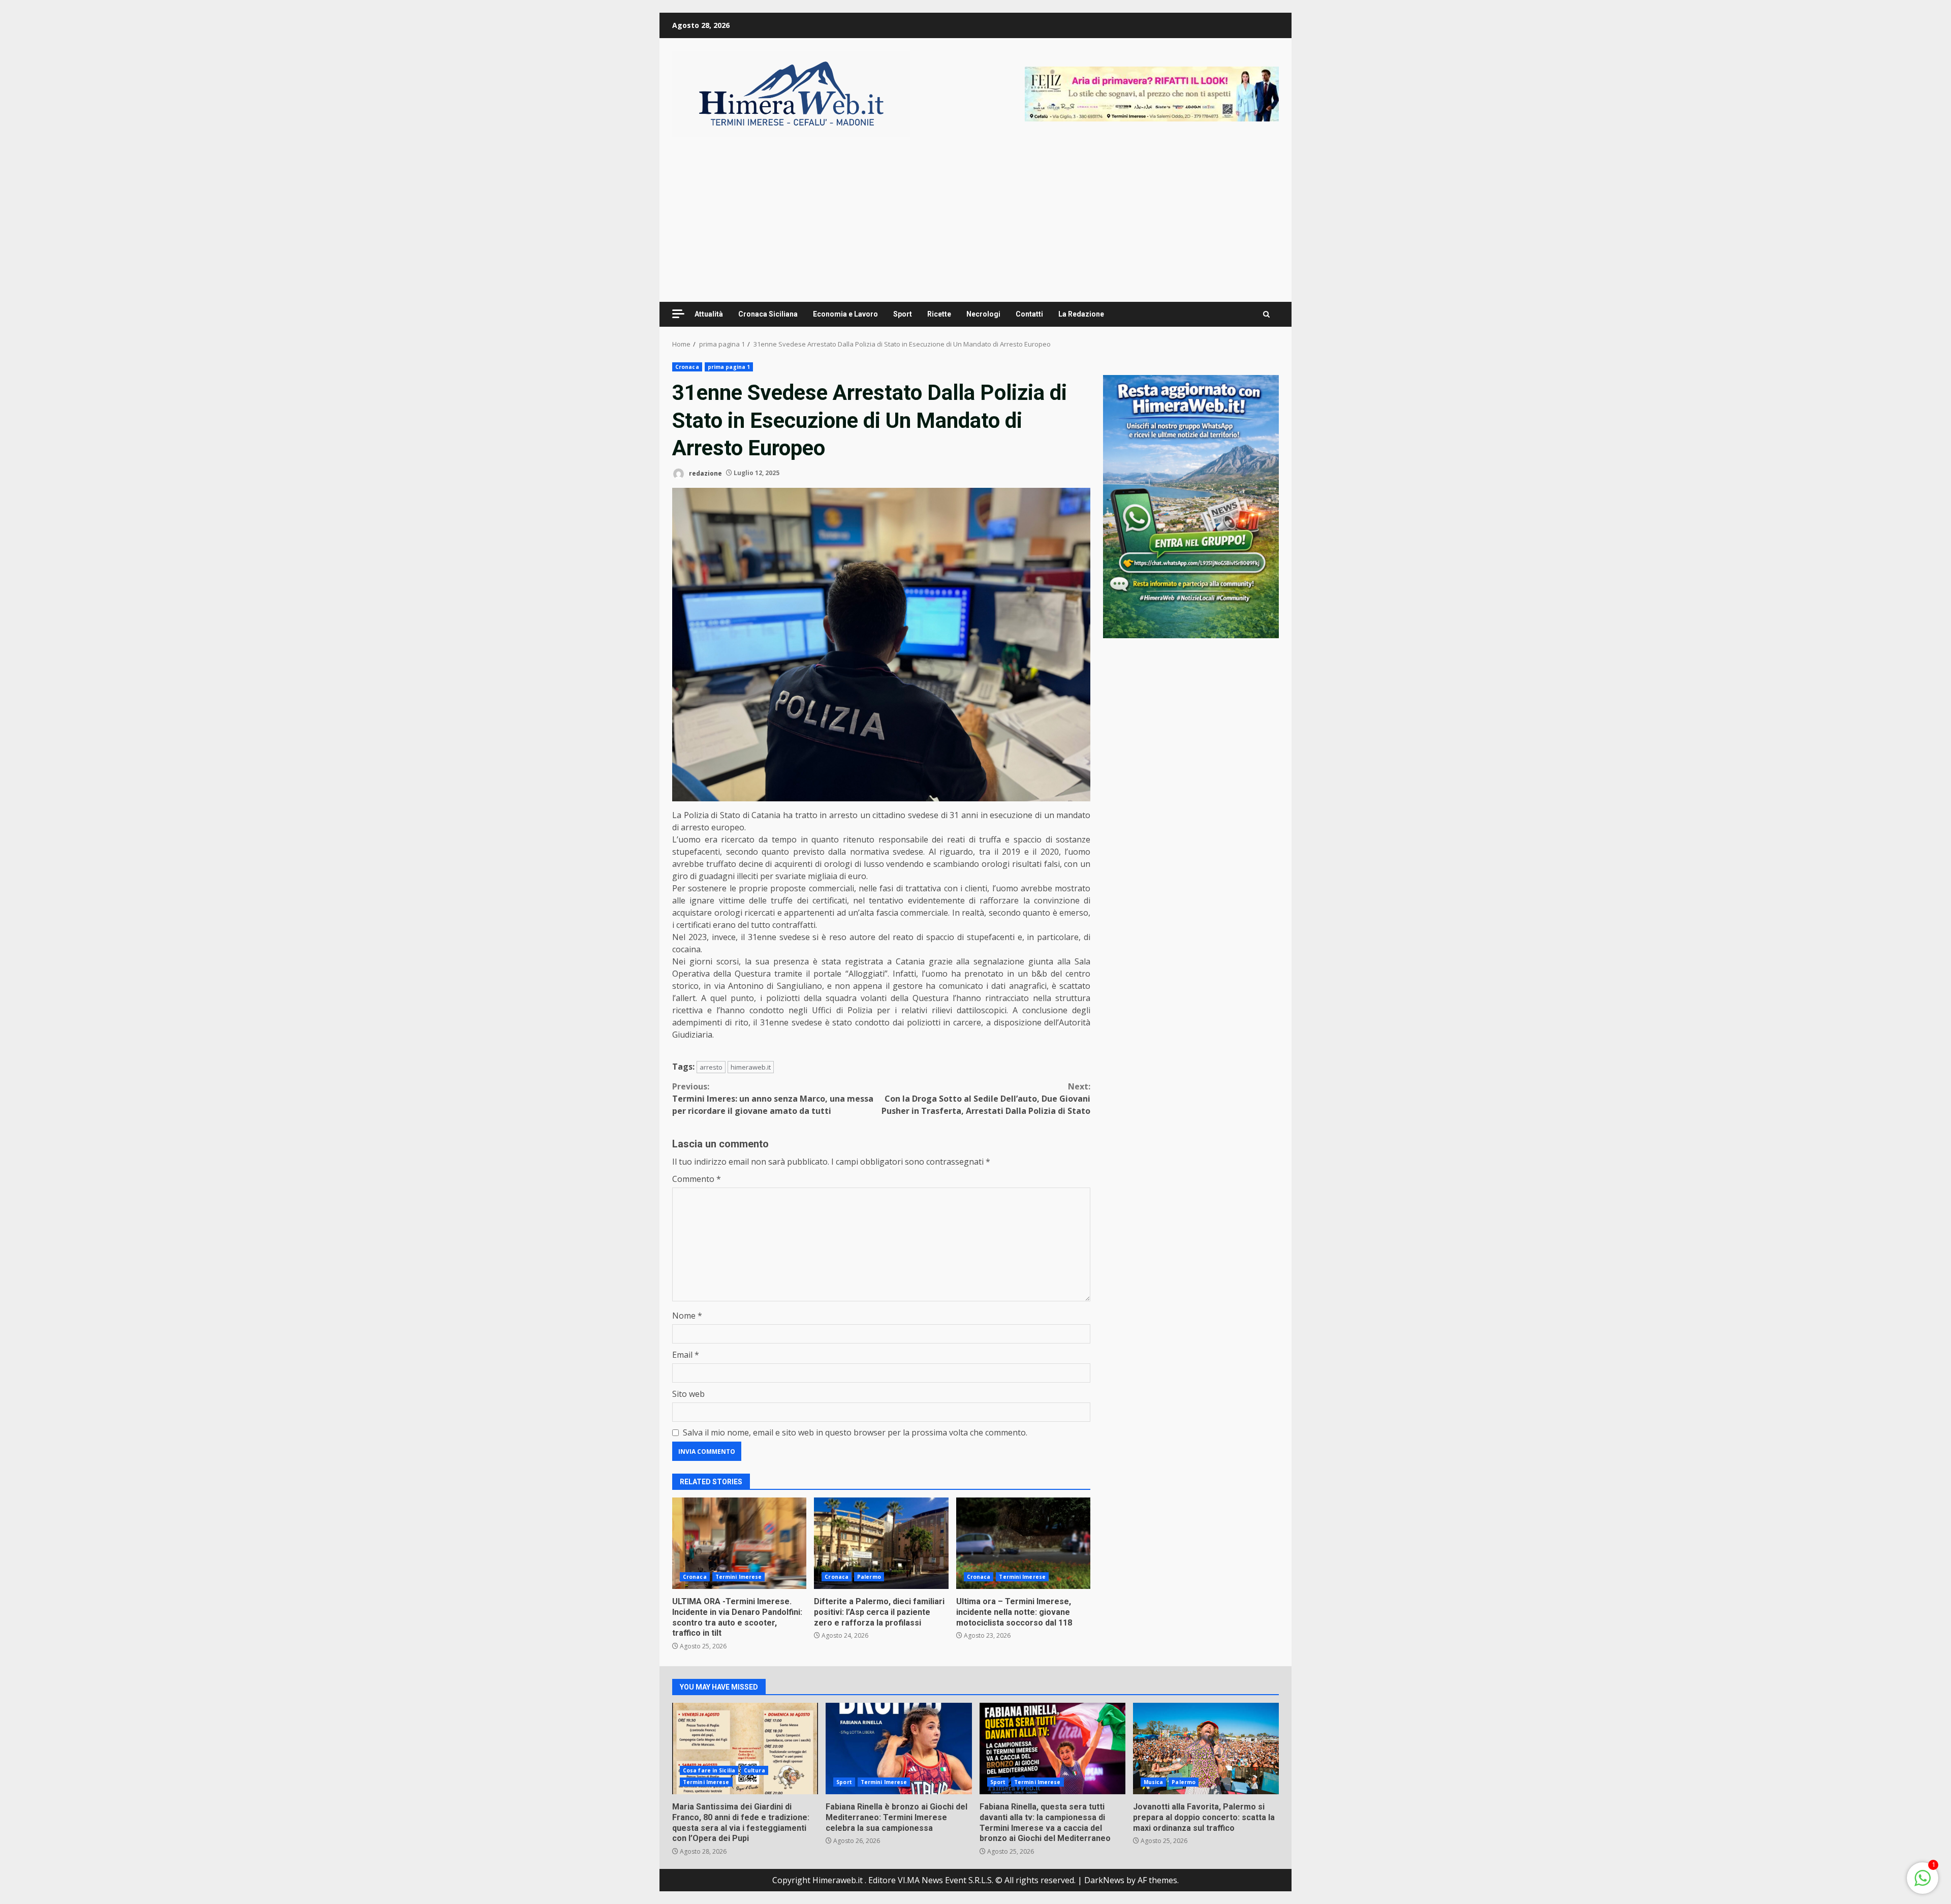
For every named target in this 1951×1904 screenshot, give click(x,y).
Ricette (939, 314)
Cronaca (687, 367)
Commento (697, 1179)
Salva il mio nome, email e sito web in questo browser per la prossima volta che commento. (855, 1432)
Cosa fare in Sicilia (709, 1770)
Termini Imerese (739, 1577)
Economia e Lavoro (845, 314)
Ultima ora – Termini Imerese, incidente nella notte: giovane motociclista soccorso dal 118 (1023, 1543)
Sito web (688, 1394)
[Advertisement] (1152, 93)
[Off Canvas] (678, 314)
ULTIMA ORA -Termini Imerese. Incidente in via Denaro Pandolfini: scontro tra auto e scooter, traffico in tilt (739, 1543)
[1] (1923, 1883)
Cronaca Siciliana (768, 314)
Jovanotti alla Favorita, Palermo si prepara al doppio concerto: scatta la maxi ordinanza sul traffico (1206, 1749)
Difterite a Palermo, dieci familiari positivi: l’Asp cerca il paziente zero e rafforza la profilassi (881, 1543)
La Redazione (1081, 314)
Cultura (754, 1770)
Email (686, 1355)
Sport (903, 314)
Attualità (709, 314)
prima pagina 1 (729, 367)
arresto (711, 1067)
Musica (1154, 1782)
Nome (687, 1316)
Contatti (1029, 314)
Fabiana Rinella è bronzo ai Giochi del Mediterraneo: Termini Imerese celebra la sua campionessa (899, 1749)
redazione (705, 473)
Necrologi (983, 314)
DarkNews (1104, 1880)
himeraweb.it (751, 1067)
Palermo (869, 1577)
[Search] (1266, 315)
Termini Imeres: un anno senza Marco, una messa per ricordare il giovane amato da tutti (773, 1099)
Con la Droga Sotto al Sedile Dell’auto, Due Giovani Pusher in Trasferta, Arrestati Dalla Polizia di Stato (986, 1099)
